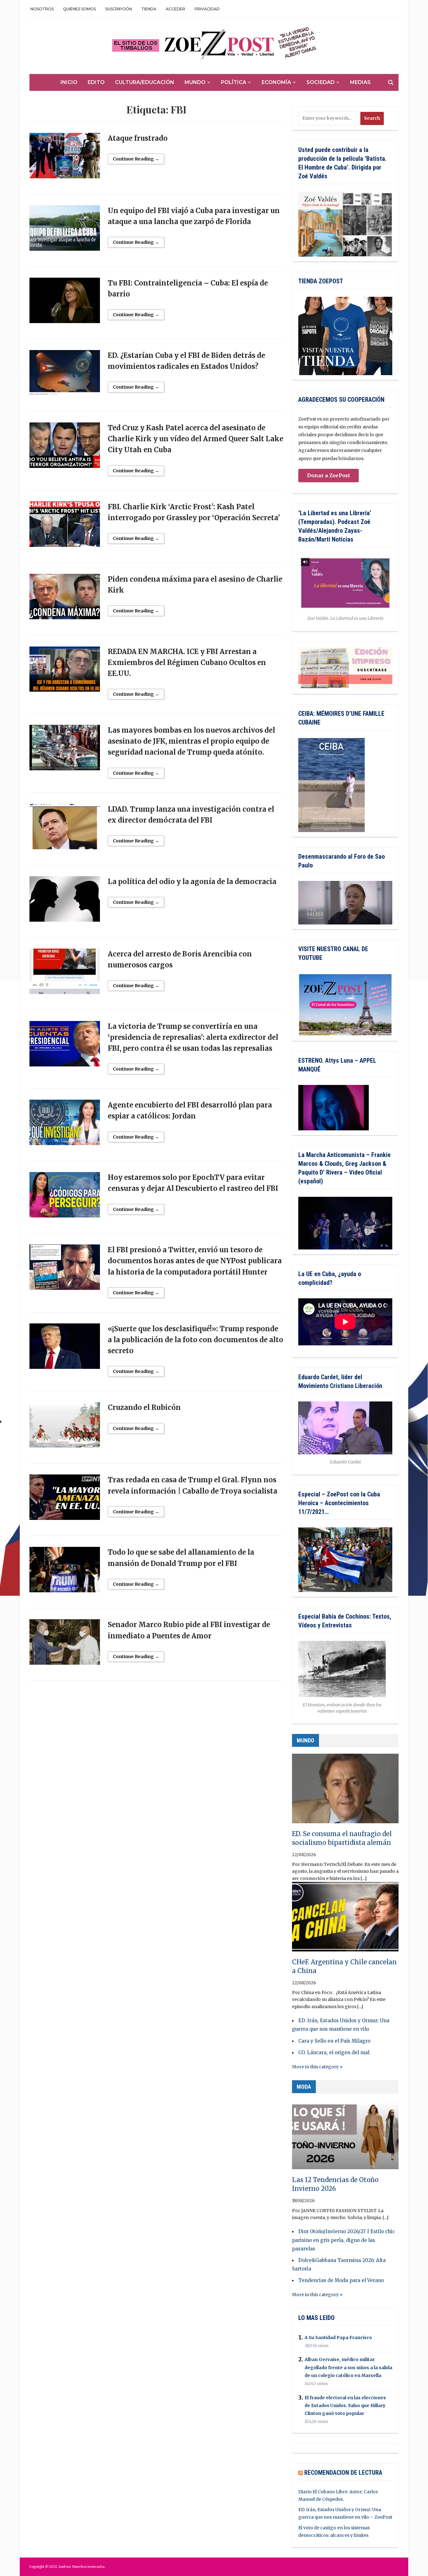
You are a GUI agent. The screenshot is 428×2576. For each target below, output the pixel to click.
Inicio (69, 82)
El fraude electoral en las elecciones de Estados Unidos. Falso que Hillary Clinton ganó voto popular (345, 2406)
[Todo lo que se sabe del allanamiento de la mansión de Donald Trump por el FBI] (65, 1573)
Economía (276, 82)
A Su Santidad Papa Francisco (338, 2338)
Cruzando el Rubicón (144, 1407)
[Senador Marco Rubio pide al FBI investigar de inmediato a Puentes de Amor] (65, 1645)
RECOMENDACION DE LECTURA (343, 2473)
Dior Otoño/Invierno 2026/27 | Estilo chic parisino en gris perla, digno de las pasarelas (343, 2240)
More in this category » (317, 2067)
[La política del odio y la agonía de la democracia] (65, 902)
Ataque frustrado (138, 138)
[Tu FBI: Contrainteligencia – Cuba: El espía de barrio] (65, 303)
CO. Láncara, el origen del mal (334, 2052)
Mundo (195, 82)
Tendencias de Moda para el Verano (341, 2280)
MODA (304, 2087)
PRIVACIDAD (207, 9)
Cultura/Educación (145, 82)
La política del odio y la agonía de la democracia (192, 882)
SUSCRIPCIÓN (119, 9)
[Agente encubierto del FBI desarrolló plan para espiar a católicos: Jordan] (65, 1125)
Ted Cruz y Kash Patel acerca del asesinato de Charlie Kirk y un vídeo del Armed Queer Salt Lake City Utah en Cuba (196, 439)
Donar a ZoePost (329, 475)
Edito (96, 82)
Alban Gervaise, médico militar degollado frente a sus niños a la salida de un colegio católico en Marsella (348, 2368)
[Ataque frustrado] (65, 158)
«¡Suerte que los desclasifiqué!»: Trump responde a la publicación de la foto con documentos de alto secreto (196, 1340)
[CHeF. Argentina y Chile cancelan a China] (345, 1919)
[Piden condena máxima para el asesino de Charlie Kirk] (65, 599)
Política (234, 82)
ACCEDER (175, 9)
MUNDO (305, 1740)
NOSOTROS (42, 9)
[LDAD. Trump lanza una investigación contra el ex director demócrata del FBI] (65, 829)
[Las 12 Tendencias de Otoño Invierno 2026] (345, 2137)
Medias (360, 82)
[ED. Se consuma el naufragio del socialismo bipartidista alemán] (345, 1791)
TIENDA (149, 9)
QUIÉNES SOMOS (79, 9)
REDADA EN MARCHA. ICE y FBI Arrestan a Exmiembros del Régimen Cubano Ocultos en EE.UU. (187, 662)
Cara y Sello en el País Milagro (334, 2041)
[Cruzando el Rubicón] (65, 1428)
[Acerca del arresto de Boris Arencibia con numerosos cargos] (65, 974)
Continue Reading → (136, 159)
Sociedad (321, 82)
